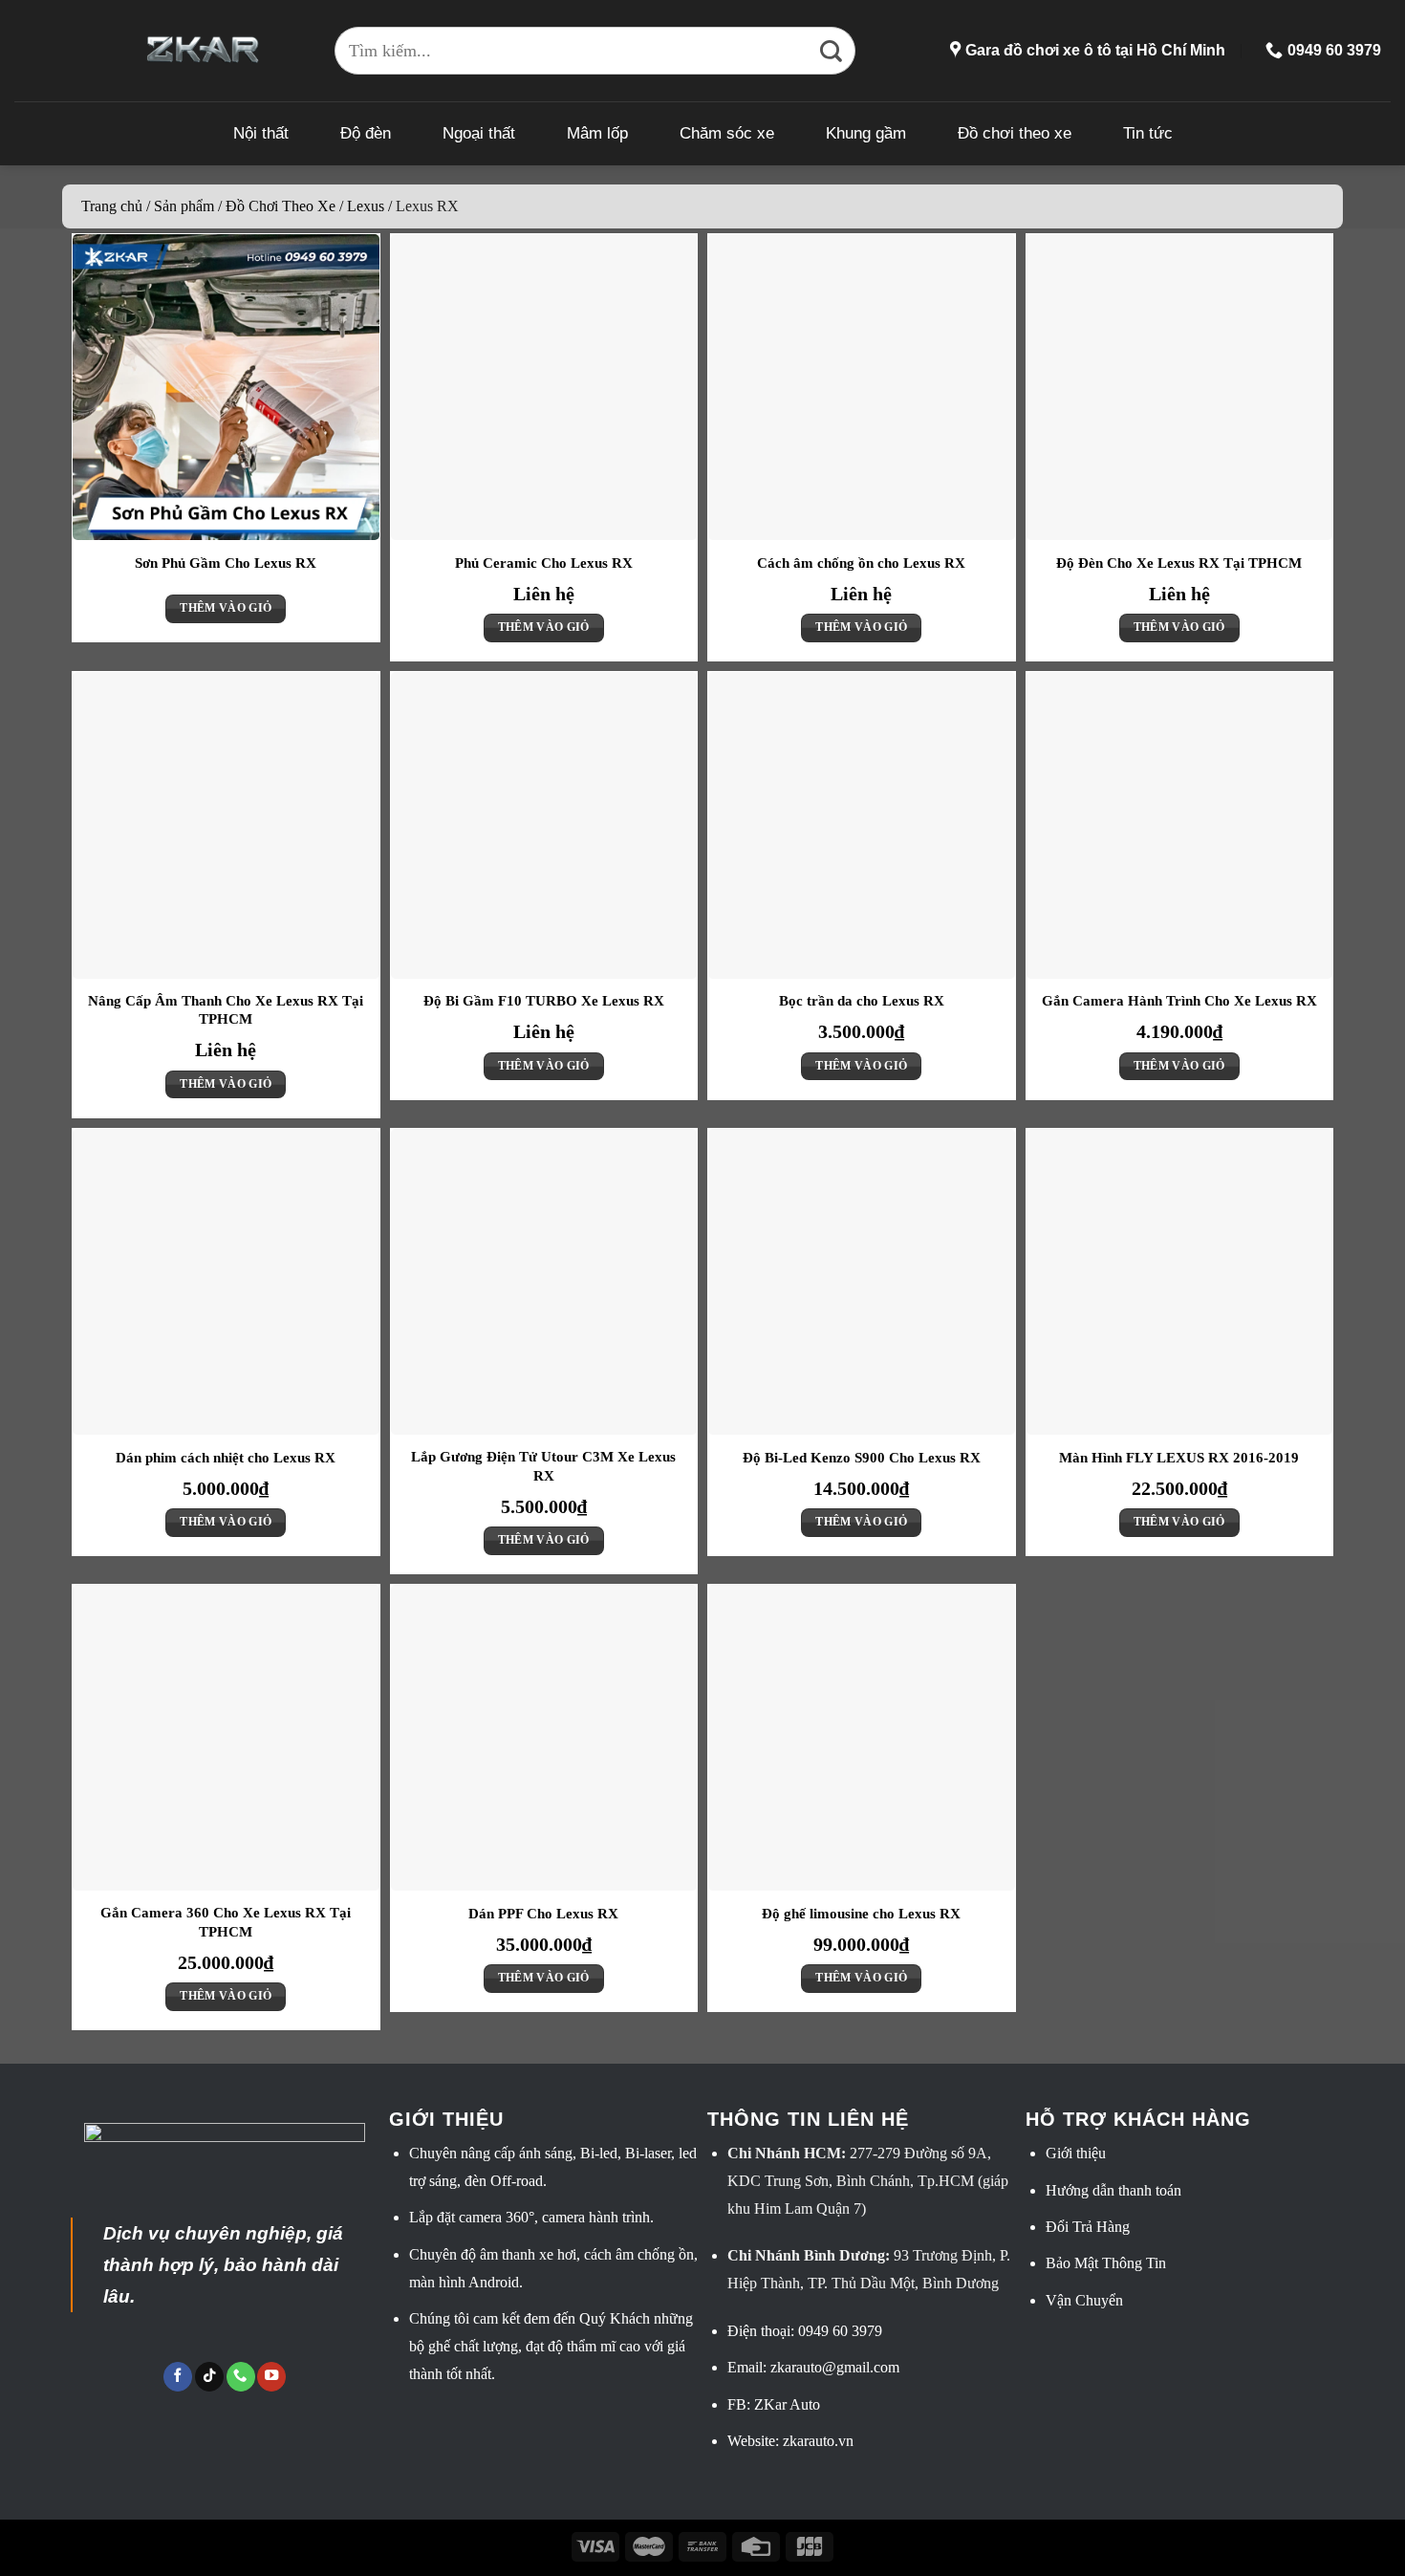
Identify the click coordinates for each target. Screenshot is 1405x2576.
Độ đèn (366, 133)
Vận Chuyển (1084, 2300)
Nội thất (261, 133)
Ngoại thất (479, 133)
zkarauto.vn (818, 2441)
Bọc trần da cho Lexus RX (862, 1001)
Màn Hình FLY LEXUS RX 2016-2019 (1179, 1458)
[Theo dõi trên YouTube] (271, 2377)
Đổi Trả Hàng (1088, 2227)
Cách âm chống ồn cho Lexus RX (861, 563)
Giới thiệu (1076, 2153)
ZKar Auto (787, 2404)
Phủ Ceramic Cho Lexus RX (544, 563)
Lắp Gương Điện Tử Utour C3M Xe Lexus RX (543, 1466)
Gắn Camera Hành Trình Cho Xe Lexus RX (1179, 1001)
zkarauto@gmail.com (835, 2367)
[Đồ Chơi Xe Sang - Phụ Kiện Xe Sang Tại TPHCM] (203, 50)
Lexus (366, 206)
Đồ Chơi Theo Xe (281, 206)
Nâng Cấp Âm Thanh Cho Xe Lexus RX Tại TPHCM (226, 1010)
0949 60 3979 (840, 2331)
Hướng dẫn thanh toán (1113, 2190)
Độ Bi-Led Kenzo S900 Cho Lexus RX (862, 1458)
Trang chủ (112, 206)
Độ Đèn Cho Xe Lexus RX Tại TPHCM (1179, 563)
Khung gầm (866, 133)
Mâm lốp (597, 133)
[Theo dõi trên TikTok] (209, 2377)
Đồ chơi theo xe (1015, 133)
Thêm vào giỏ (226, 608)
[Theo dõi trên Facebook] (178, 2377)
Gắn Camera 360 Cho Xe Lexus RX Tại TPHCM (226, 1922)
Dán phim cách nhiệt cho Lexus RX (226, 1458)
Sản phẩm (184, 206)
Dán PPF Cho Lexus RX (543, 1914)
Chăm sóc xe (727, 133)
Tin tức (1148, 133)
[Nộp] (832, 51)
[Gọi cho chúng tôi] (241, 2377)
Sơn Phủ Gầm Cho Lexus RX (226, 563)
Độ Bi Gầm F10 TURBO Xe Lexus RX (544, 1001)
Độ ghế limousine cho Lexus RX (861, 1914)
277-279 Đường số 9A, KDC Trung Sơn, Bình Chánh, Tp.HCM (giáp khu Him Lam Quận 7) (868, 2181)
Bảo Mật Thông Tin (1106, 2263)
